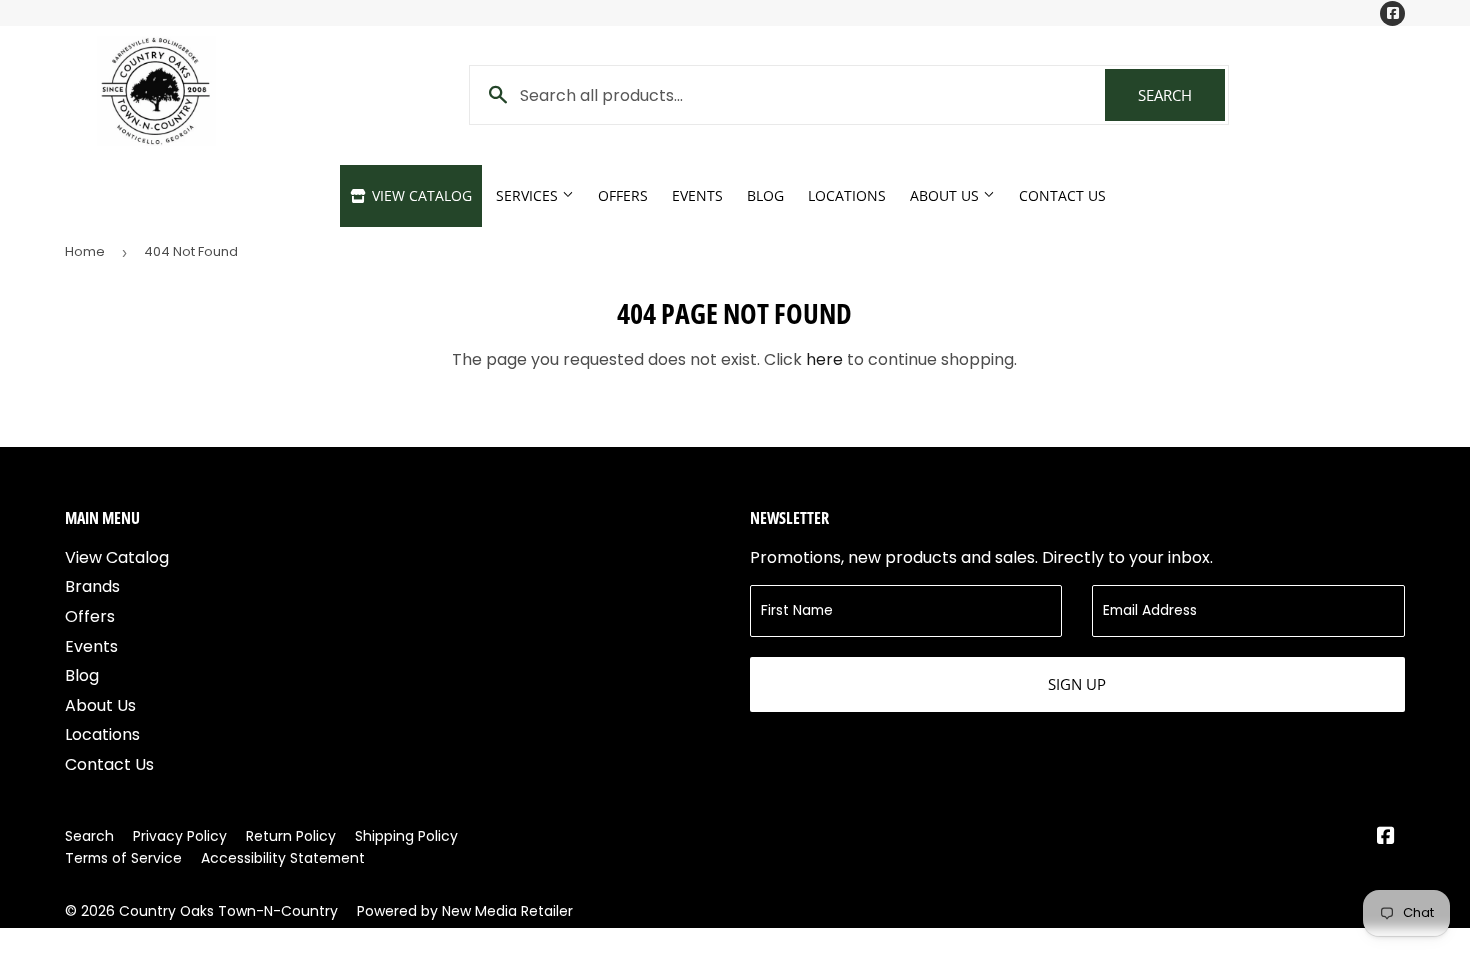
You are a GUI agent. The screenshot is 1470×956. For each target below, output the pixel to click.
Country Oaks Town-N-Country (228, 911)
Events (697, 195)
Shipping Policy (406, 836)
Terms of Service (123, 858)
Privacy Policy (180, 836)
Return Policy (291, 836)
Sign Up (1077, 684)
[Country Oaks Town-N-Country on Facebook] (1386, 837)
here (824, 359)
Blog (765, 195)
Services (529, 195)
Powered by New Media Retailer (465, 911)
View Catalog (420, 195)
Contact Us (1062, 195)
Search (1181, 95)
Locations (847, 195)
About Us (946, 195)
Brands (92, 586)
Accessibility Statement (283, 858)
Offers (623, 195)
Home (85, 251)
